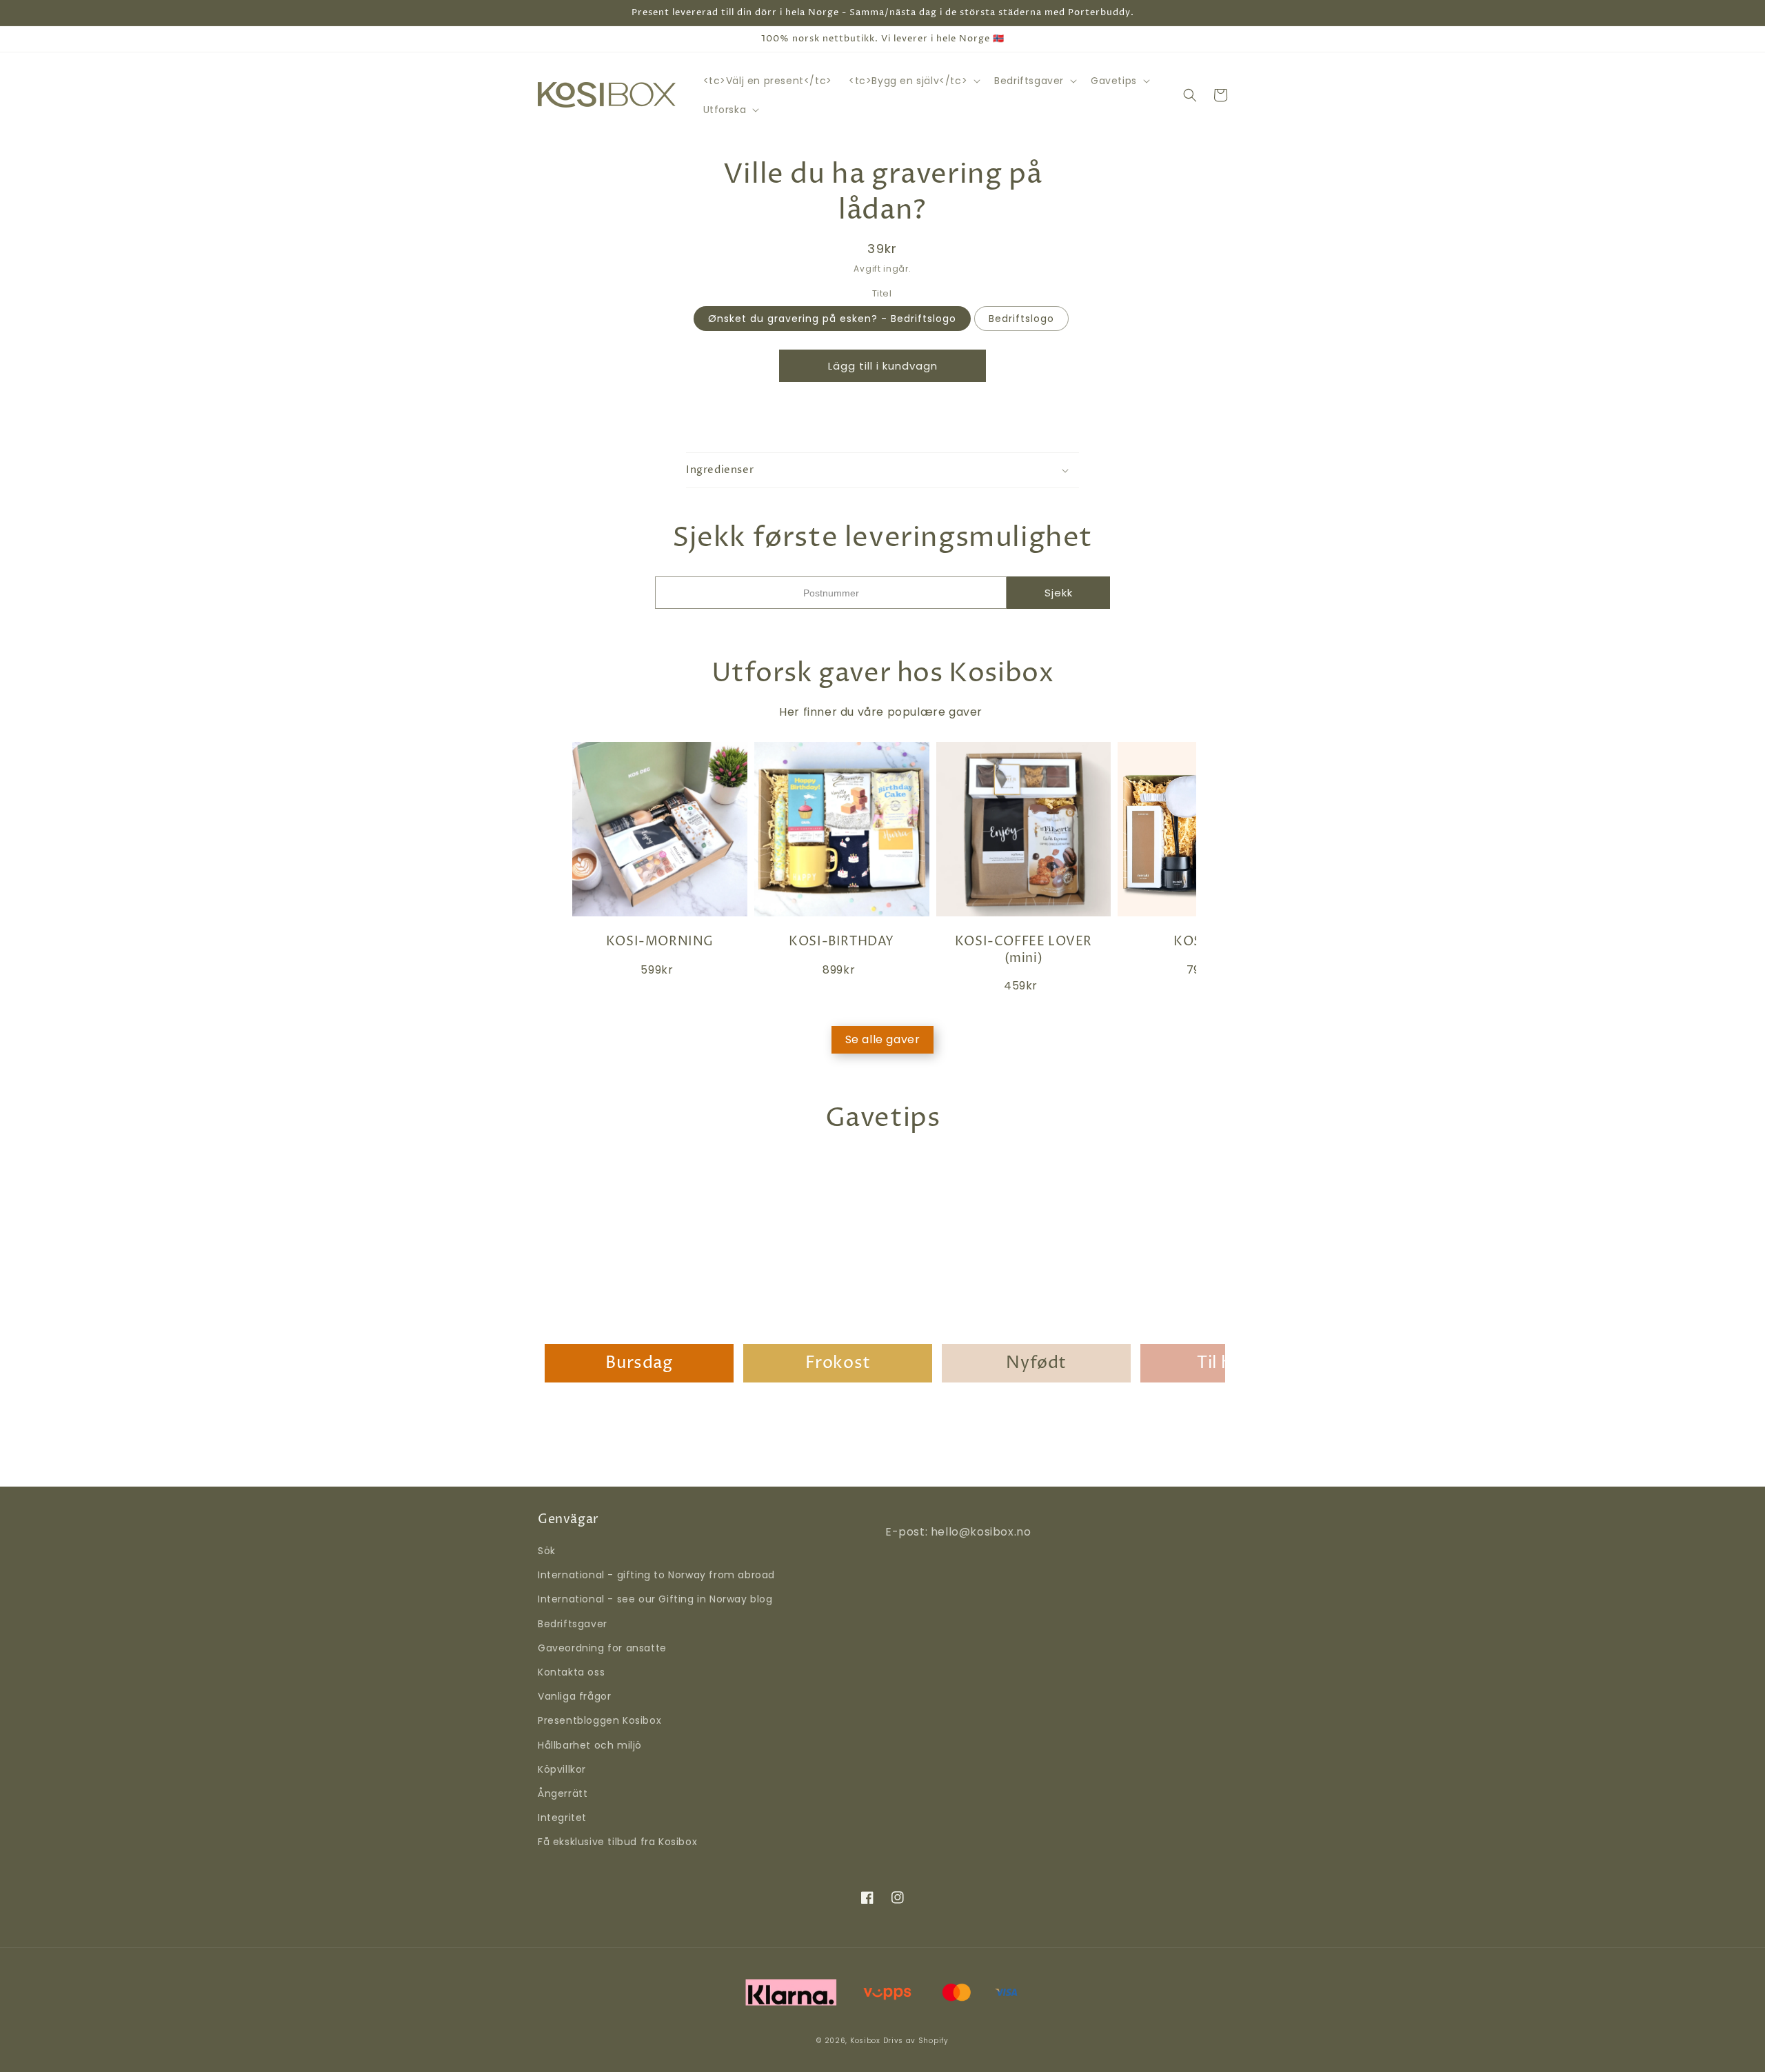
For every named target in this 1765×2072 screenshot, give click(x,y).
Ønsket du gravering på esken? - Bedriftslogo (832, 318)
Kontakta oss (571, 1672)
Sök (547, 1551)
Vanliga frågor (574, 1696)
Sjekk (1059, 593)
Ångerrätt (563, 1793)
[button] (913, 81)
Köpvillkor (562, 1769)
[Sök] (1190, 95)
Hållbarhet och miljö (590, 1745)
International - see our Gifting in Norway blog (655, 1599)
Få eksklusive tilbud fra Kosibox (617, 1842)
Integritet (562, 1818)
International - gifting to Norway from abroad (656, 1575)
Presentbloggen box (599, 1720)
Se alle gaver (883, 1039)
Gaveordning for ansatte (602, 1648)
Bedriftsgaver (573, 1624)
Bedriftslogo (1021, 318)
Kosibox (865, 2041)
